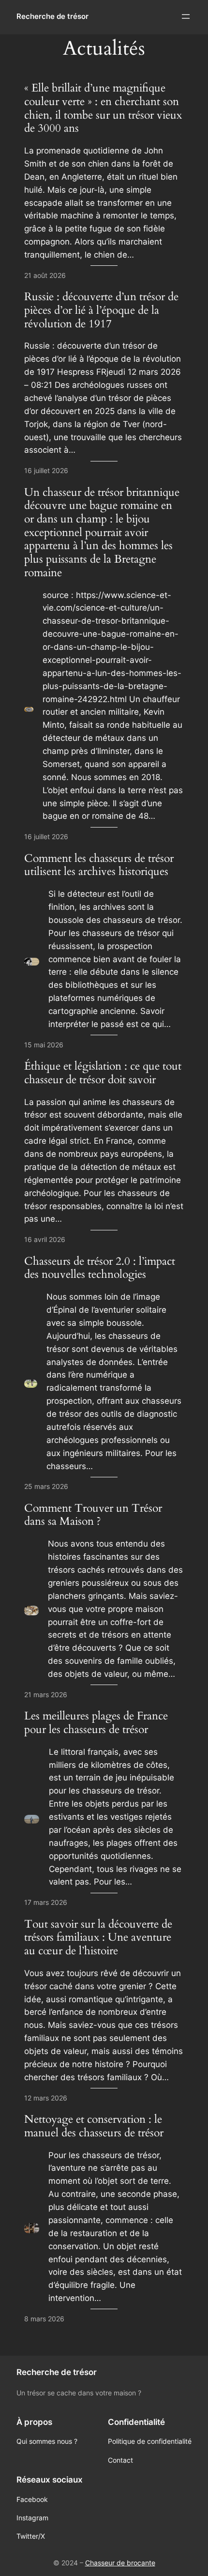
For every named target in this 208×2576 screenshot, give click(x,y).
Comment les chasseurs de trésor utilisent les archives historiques (99, 865)
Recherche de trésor (52, 16)
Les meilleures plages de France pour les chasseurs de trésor (96, 1723)
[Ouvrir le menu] (186, 16)
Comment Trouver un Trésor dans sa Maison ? (93, 1515)
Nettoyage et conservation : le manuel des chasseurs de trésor (94, 2126)
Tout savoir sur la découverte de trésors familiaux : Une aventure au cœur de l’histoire (98, 1938)
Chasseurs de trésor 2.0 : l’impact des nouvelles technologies (100, 1268)
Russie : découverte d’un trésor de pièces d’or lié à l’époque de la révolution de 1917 (101, 310)
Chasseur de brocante (120, 2563)
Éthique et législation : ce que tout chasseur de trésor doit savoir (103, 1073)
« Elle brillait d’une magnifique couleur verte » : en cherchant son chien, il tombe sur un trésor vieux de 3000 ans (103, 108)
